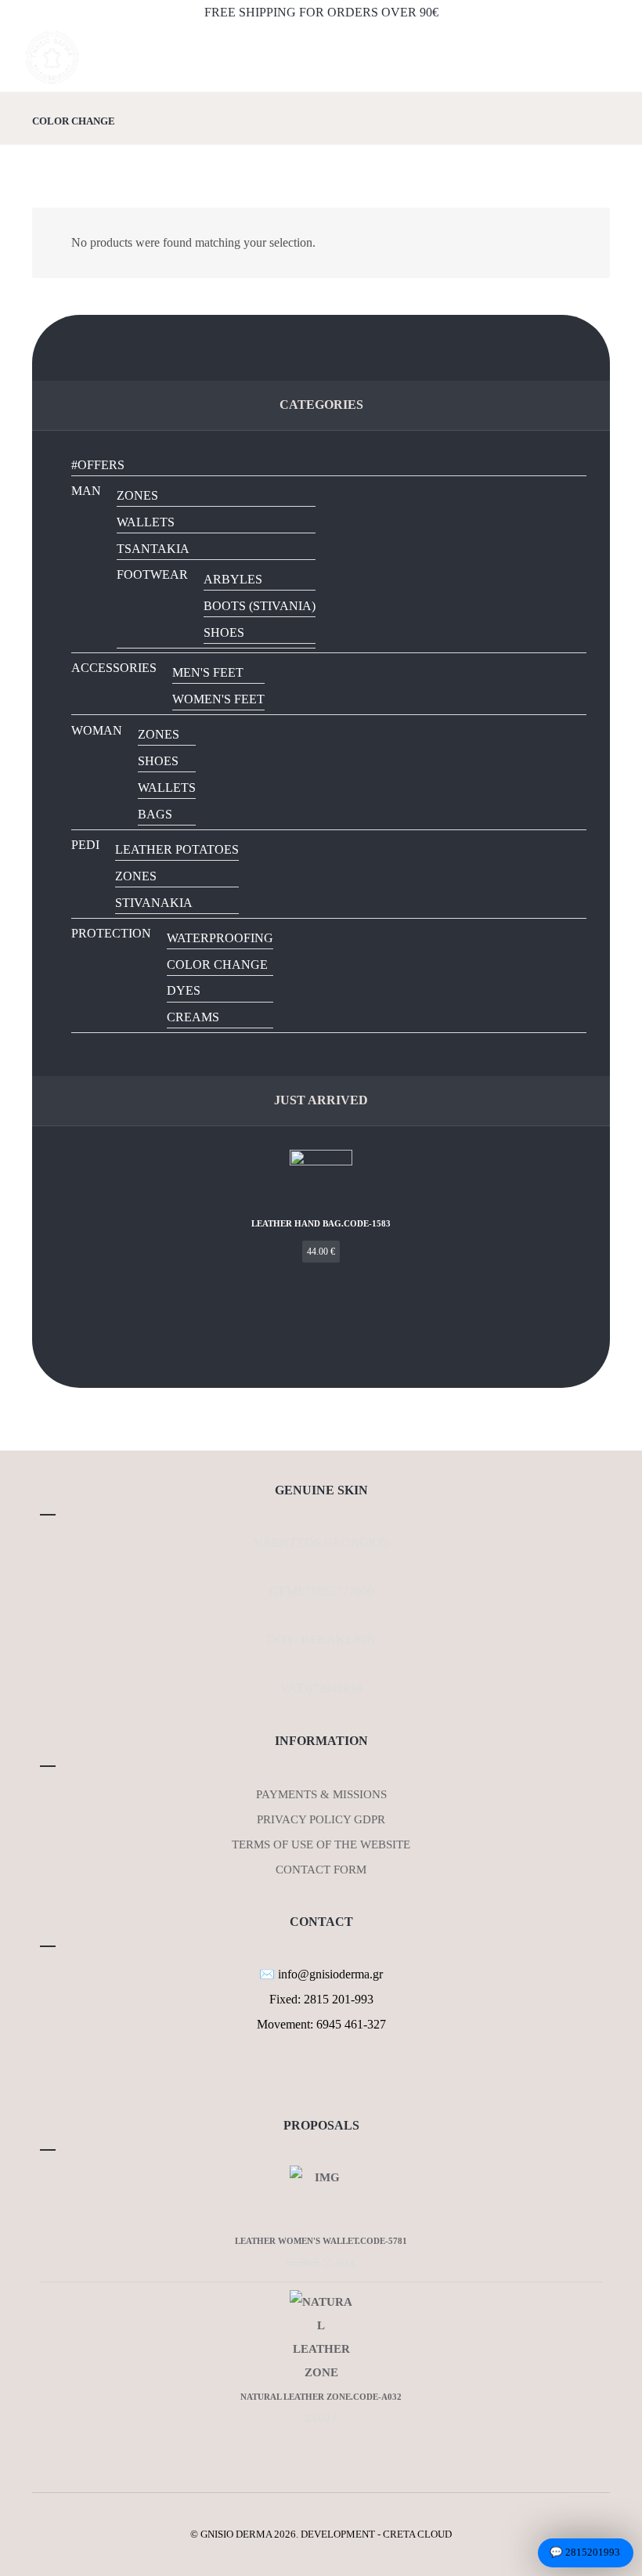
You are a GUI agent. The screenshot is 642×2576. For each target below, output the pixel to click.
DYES (184, 990)
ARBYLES (233, 579)
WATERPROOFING (220, 938)
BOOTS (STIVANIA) (260, 606)
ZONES (137, 495)
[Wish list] (497, 63)
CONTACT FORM (321, 1870)
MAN (86, 491)
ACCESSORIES (114, 668)
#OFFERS (98, 465)
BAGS (155, 814)
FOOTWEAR (152, 574)
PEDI (85, 845)
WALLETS (146, 522)
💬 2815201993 (585, 2552)
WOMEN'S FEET (218, 699)
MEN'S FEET (208, 672)
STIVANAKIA (154, 903)
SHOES (224, 632)
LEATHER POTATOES (177, 849)
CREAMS (193, 1017)
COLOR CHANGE (217, 965)
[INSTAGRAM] (321, 2073)
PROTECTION (111, 933)
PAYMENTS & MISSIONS (321, 1794)
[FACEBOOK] (312, 2073)
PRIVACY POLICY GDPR (321, 1819)
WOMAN (97, 730)
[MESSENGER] (330, 2073)
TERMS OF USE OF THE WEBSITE (321, 1844)
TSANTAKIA (153, 549)
